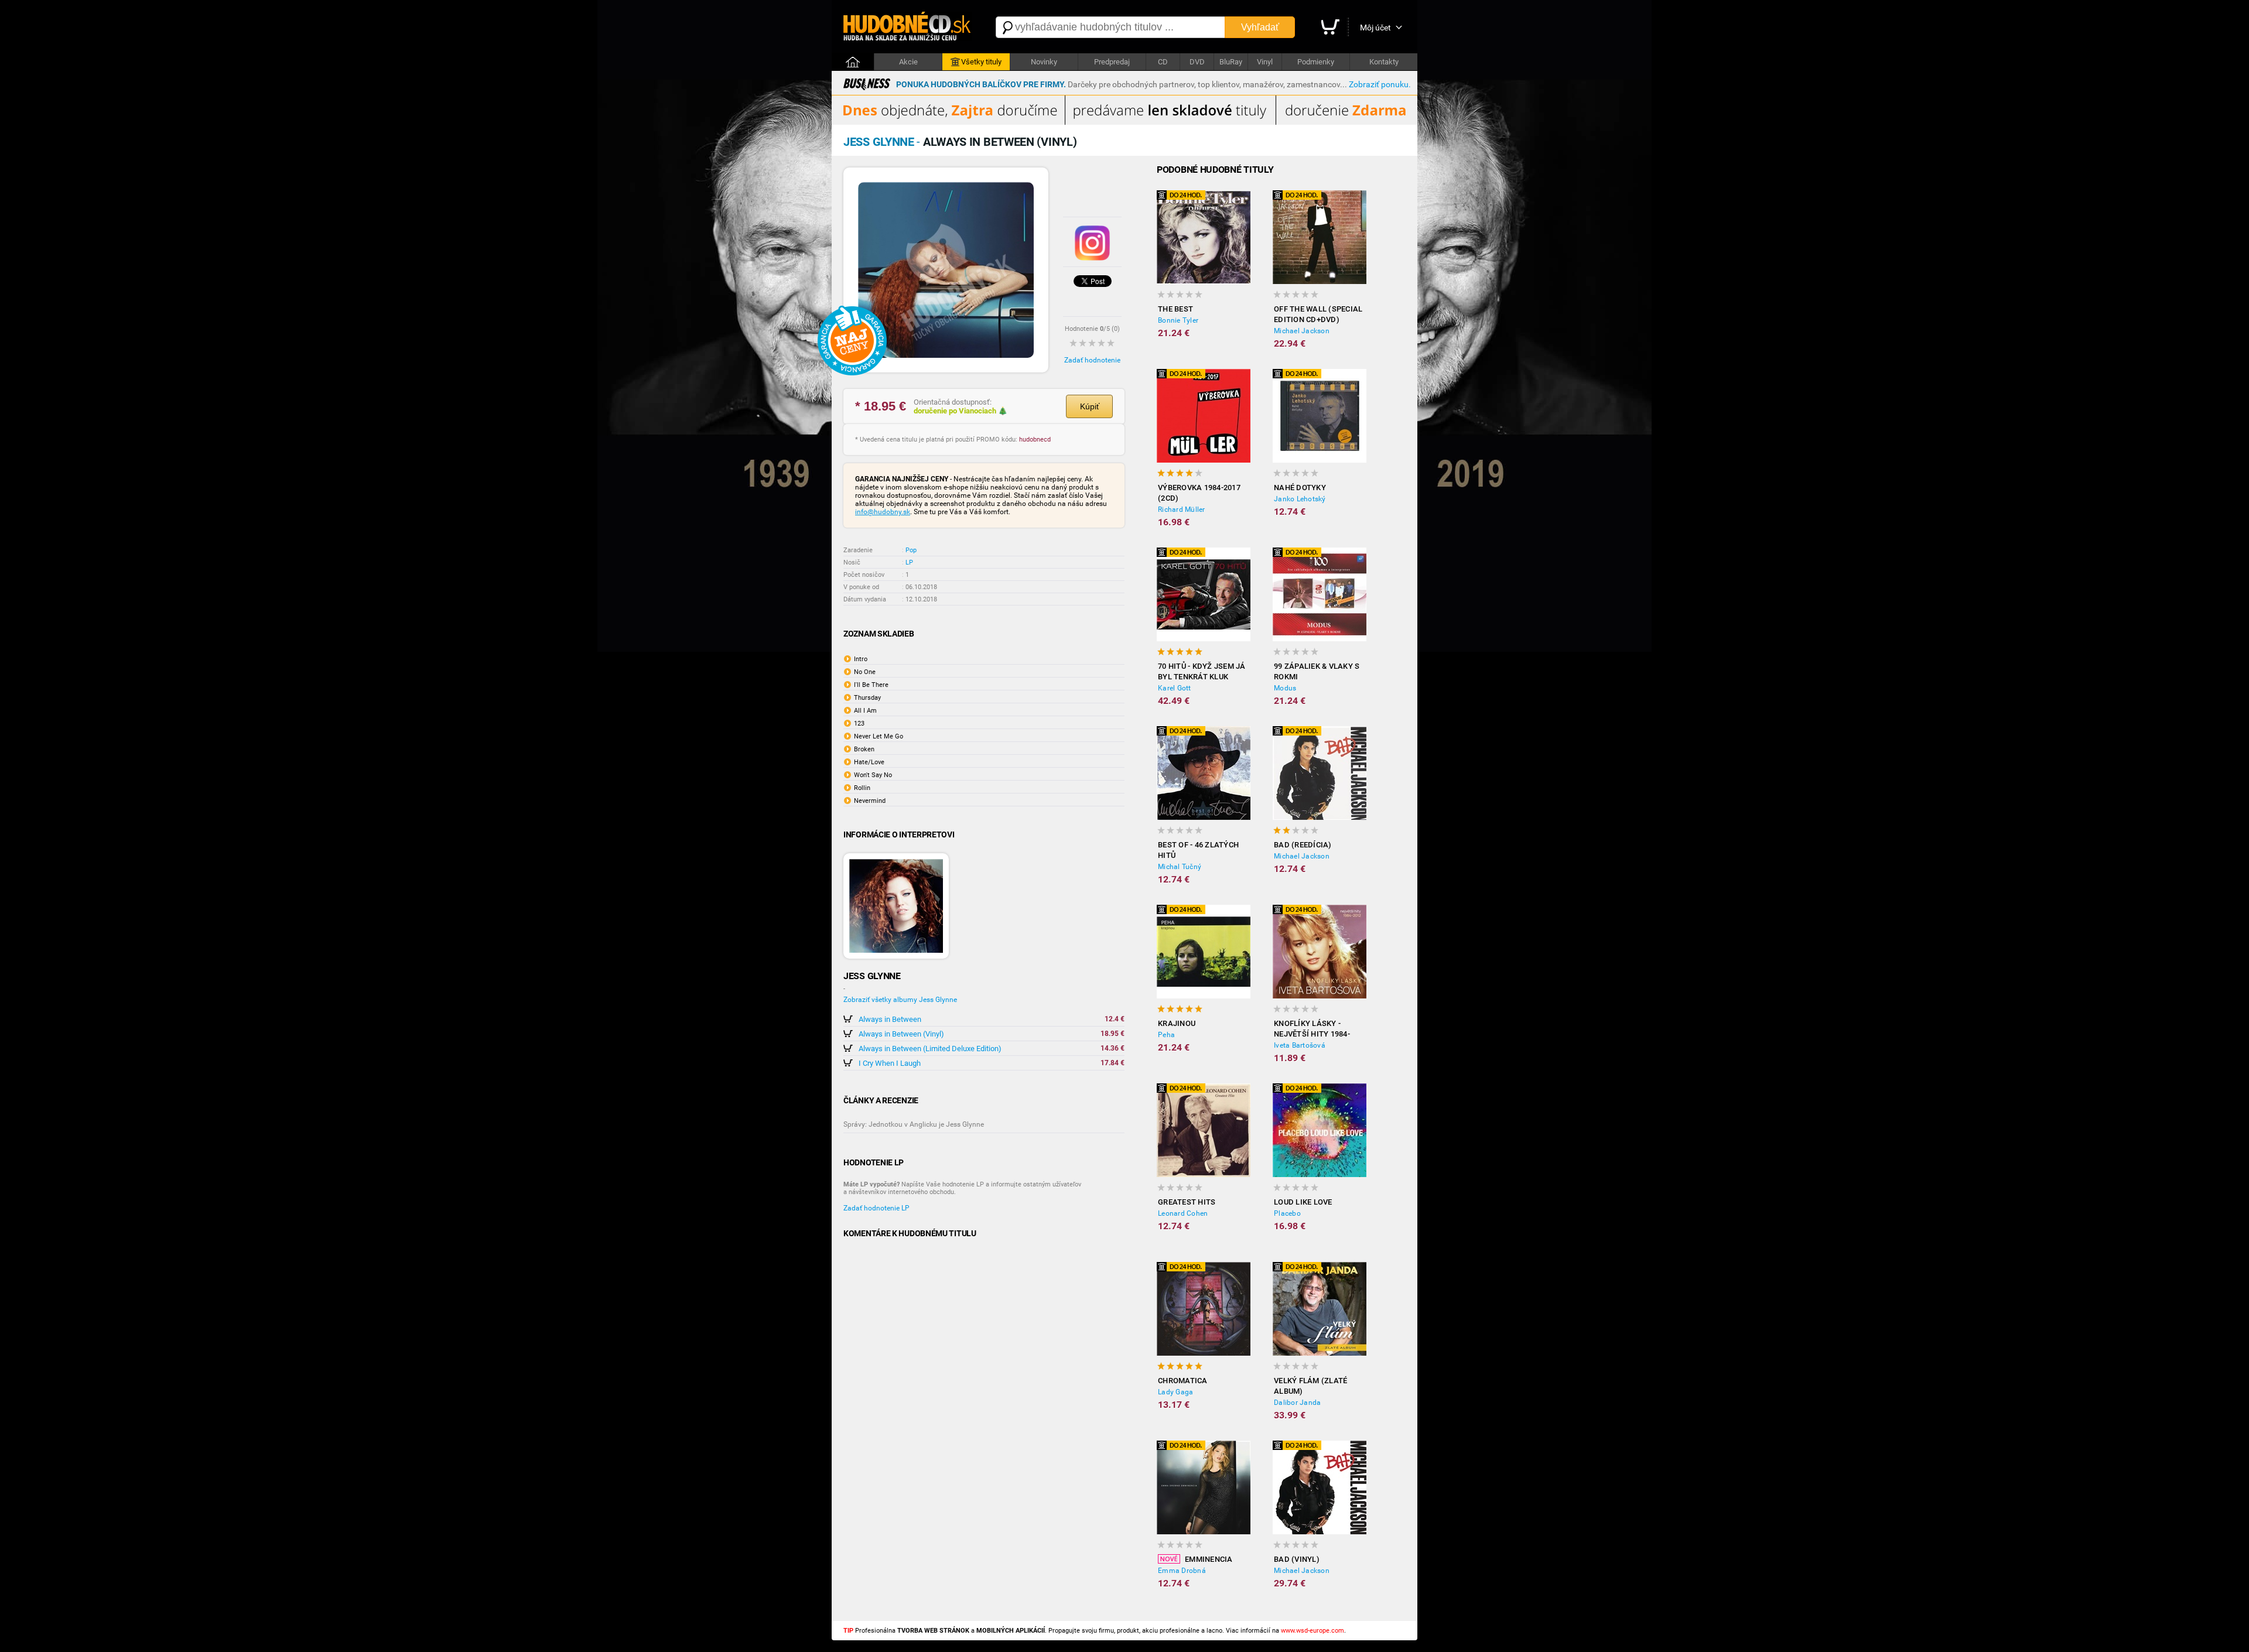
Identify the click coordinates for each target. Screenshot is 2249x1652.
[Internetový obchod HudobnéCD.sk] (908, 27)
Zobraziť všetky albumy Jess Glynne (900, 1000)
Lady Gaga (1175, 1392)
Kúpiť (1090, 406)
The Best (1175, 309)
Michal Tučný (1180, 867)
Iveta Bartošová (1300, 1045)
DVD (1197, 62)
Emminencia (1209, 1559)
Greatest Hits (1187, 1202)
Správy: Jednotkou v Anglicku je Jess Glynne (914, 1124)
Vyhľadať (1260, 27)
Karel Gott (1175, 688)
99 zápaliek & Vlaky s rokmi (1317, 671)
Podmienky (1316, 62)
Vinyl (1265, 62)
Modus (1285, 688)
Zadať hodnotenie (1092, 360)
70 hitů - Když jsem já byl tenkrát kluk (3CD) (1202, 672)
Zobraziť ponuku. (1380, 84)
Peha (1166, 1035)
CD (1163, 62)
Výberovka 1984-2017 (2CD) (1199, 493)
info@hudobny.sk (883, 512)
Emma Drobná (1182, 1571)
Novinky (1044, 62)
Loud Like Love (1303, 1202)
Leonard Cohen (1183, 1213)
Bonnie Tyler (1178, 320)
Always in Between (890, 1019)
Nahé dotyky (1300, 488)
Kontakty (1384, 62)
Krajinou (1177, 1023)
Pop (911, 550)
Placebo (1287, 1213)
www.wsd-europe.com (1313, 1631)
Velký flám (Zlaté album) (1310, 1386)
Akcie (908, 62)
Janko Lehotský (1300, 499)
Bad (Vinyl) (1297, 1559)
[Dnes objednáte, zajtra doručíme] (1124, 122)
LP (909, 562)
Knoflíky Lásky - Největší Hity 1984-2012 (1312, 1029)
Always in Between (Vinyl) (901, 1034)
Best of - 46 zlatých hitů (1198, 850)
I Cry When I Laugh (890, 1063)
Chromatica (1183, 1381)
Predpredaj (1112, 62)
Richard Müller (1182, 509)
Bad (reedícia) (1303, 845)
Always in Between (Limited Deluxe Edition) (930, 1049)
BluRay (1231, 62)
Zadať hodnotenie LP (876, 1208)
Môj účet (1375, 28)
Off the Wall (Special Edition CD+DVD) (1318, 314)
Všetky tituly (981, 62)
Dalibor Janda (1297, 1403)
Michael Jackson (1302, 331)
